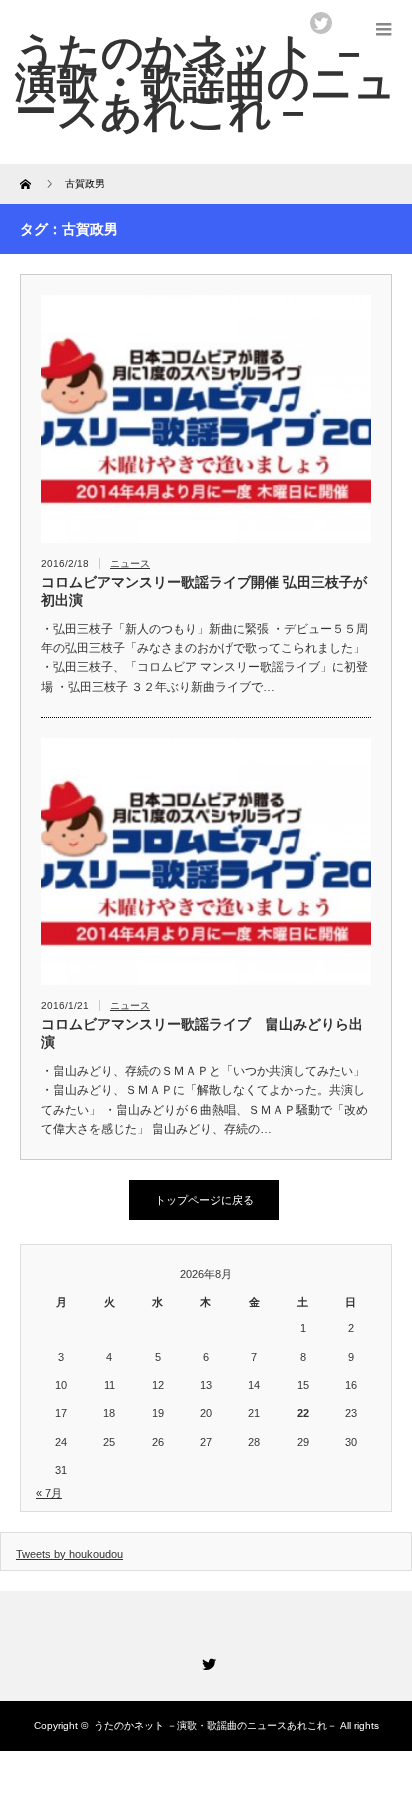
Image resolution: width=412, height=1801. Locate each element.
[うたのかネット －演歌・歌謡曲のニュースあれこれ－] (205, 82)
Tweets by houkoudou (69, 1554)
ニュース (130, 563)
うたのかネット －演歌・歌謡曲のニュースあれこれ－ (215, 1725)
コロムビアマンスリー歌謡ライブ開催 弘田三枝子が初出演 (204, 591)
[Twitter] (206, 1661)
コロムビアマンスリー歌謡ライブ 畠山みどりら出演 (202, 1033)
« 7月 (49, 1493)
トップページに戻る (204, 1200)
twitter (321, 23)
